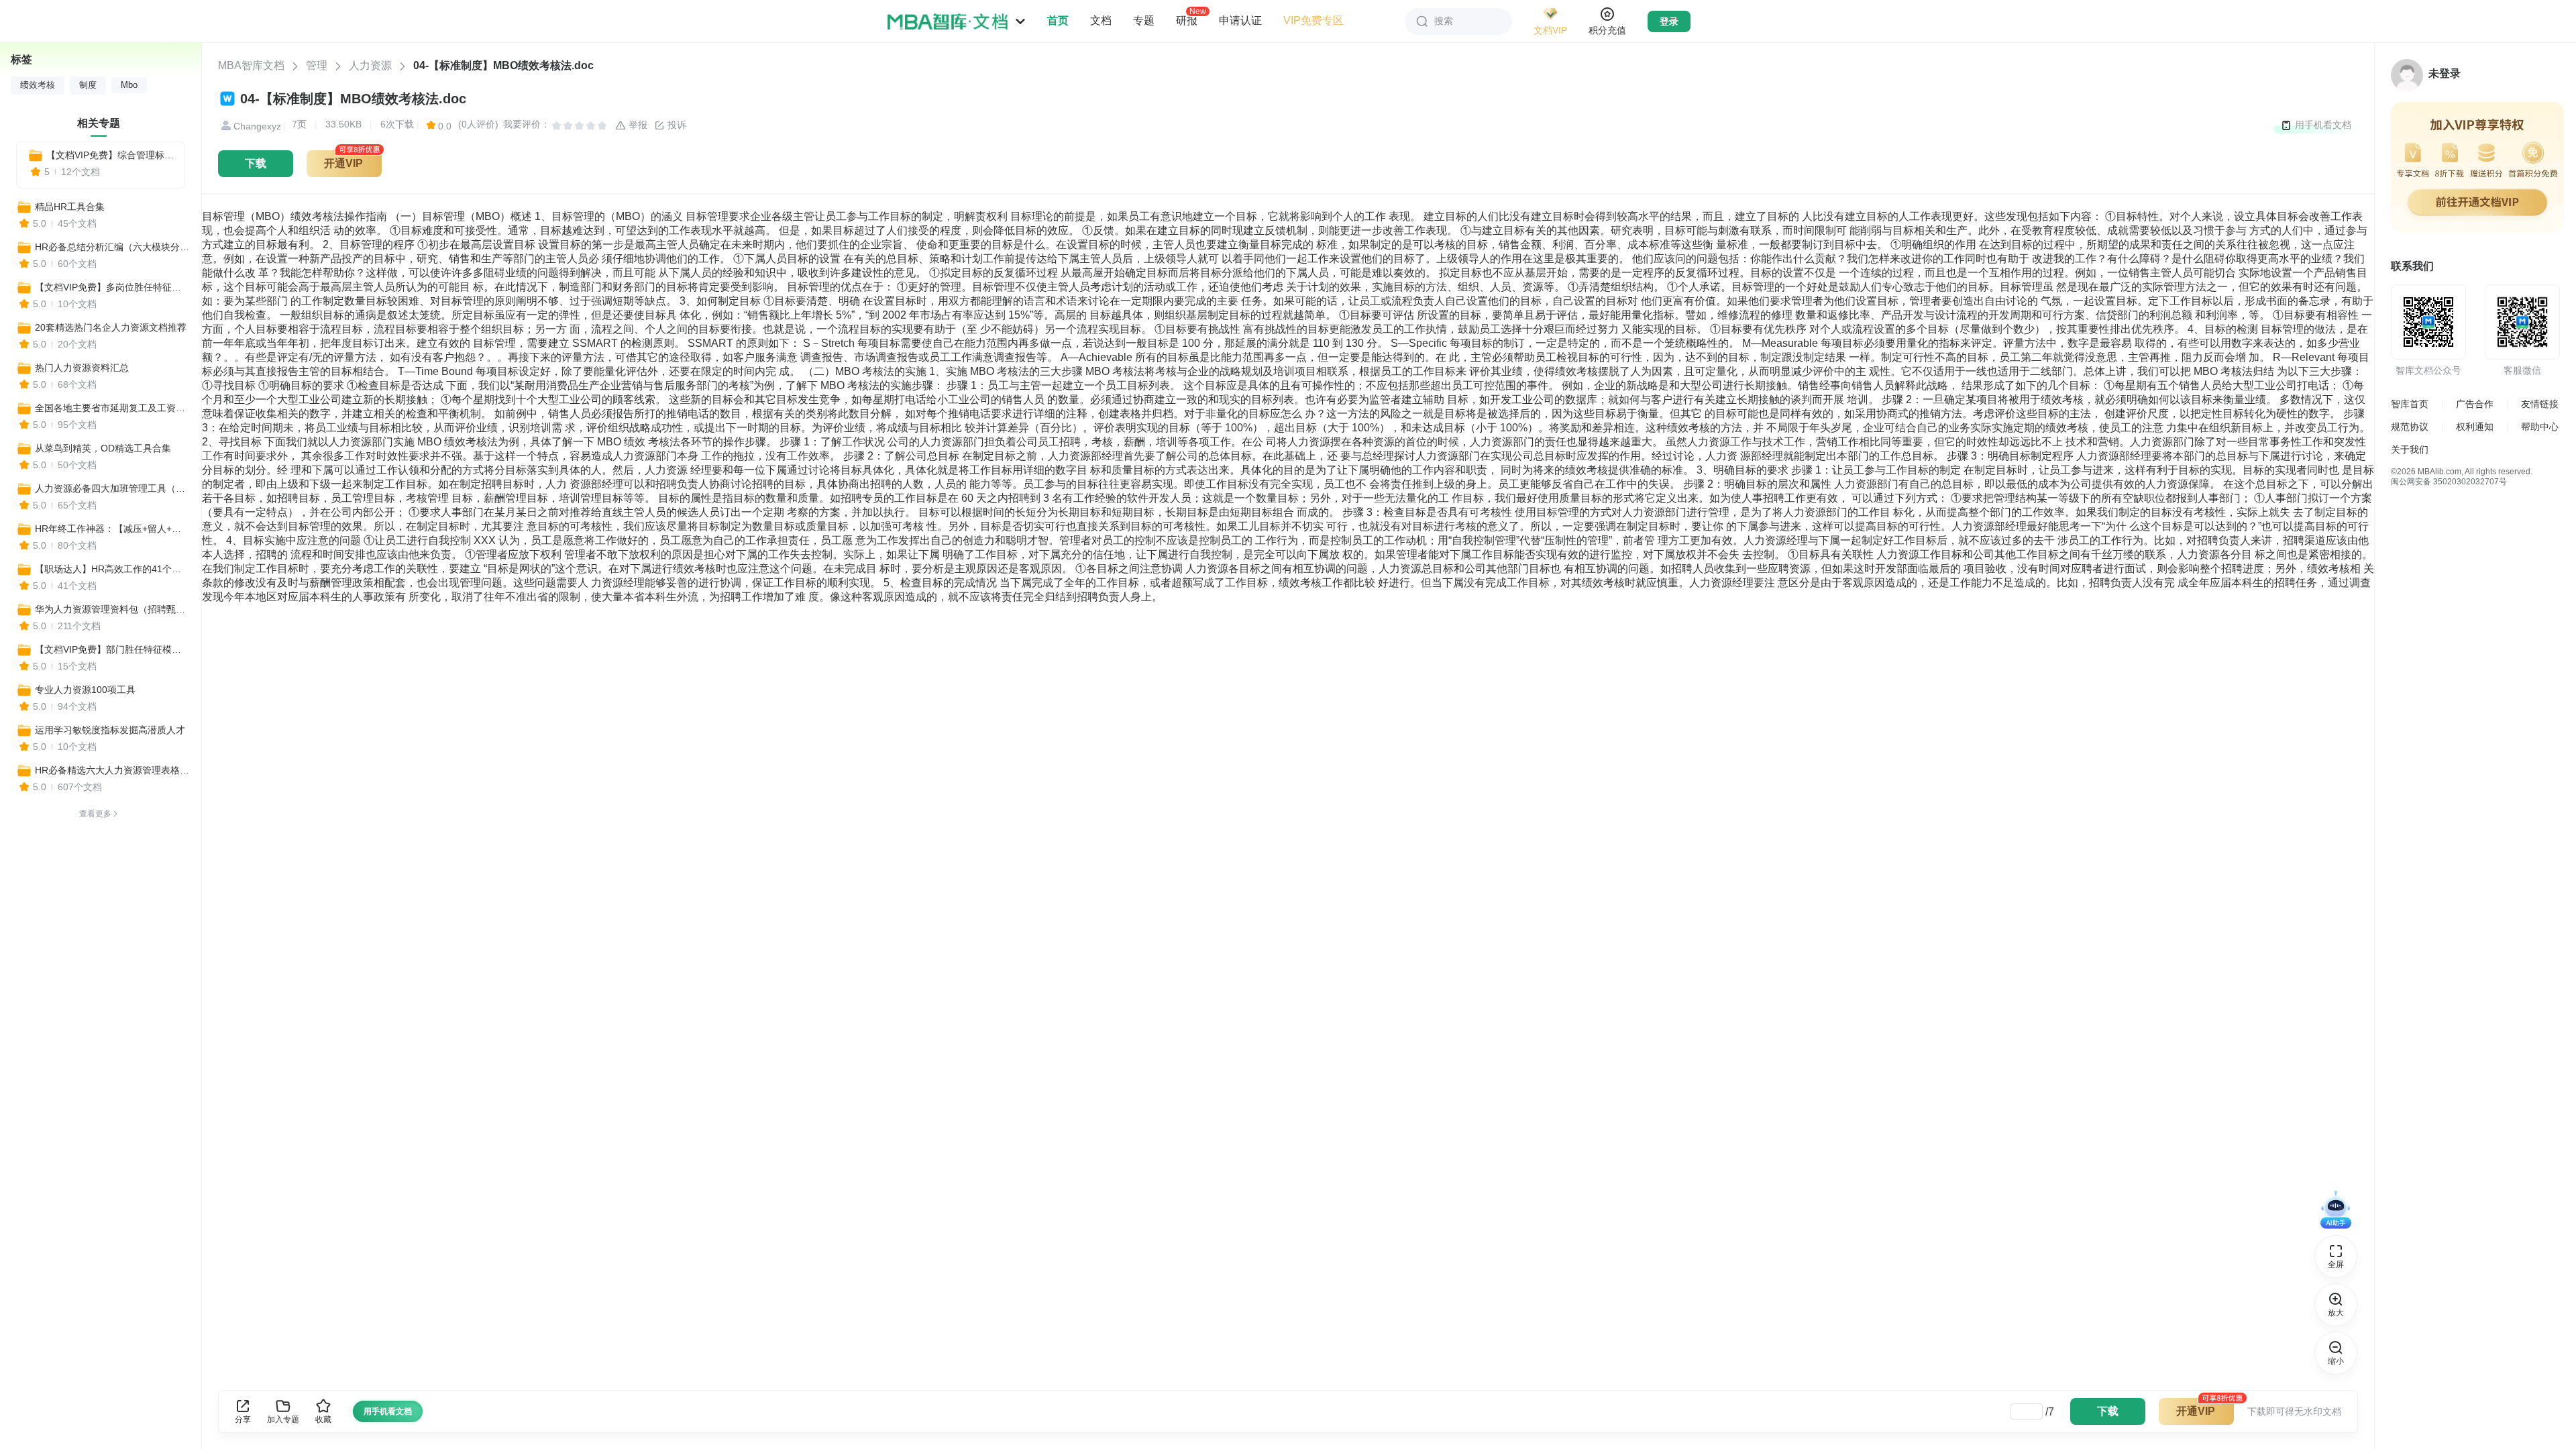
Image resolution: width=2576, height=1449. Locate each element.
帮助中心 (2540, 427)
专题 (1144, 20)
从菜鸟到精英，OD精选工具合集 (103, 448)
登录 (1669, 21)
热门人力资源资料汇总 (82, 368)
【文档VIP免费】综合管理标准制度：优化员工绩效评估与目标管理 (110, 155)
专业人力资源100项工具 (85, 690)
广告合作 (2475, 404)
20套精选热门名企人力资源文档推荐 (111, 327)
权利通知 (2475, 427)
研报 (1187, 20)
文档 (1101, 20)
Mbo (129, 85)
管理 (317, 65)
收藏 (323, 1419)
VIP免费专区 (1313, 20)
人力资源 (370, 65)
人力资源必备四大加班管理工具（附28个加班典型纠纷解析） (112, 488)
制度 (88, 85)
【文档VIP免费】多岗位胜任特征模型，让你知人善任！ (112, 287)
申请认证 (1240, 20)
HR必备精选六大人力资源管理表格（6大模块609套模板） (112, 770)
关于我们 (2410, 449)
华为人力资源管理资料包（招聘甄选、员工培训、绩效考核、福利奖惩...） (112, 609)
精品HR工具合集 (70, 207)
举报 (637, 125)
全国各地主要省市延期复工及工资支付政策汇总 (112, 408)
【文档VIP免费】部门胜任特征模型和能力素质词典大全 (112, 649)
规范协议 (2410, 427)
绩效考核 (38, 85)
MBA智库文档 (251, 65)
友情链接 (2540, 404)
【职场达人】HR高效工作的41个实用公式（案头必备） (112, 569)
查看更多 (95, 814)
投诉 (676, 125)
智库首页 (2410, 404)
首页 (1058, 20)
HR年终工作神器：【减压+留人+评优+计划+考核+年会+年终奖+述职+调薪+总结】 (112, 529)
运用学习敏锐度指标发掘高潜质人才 (110, 730)
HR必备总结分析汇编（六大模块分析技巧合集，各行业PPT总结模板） (112, 247)
